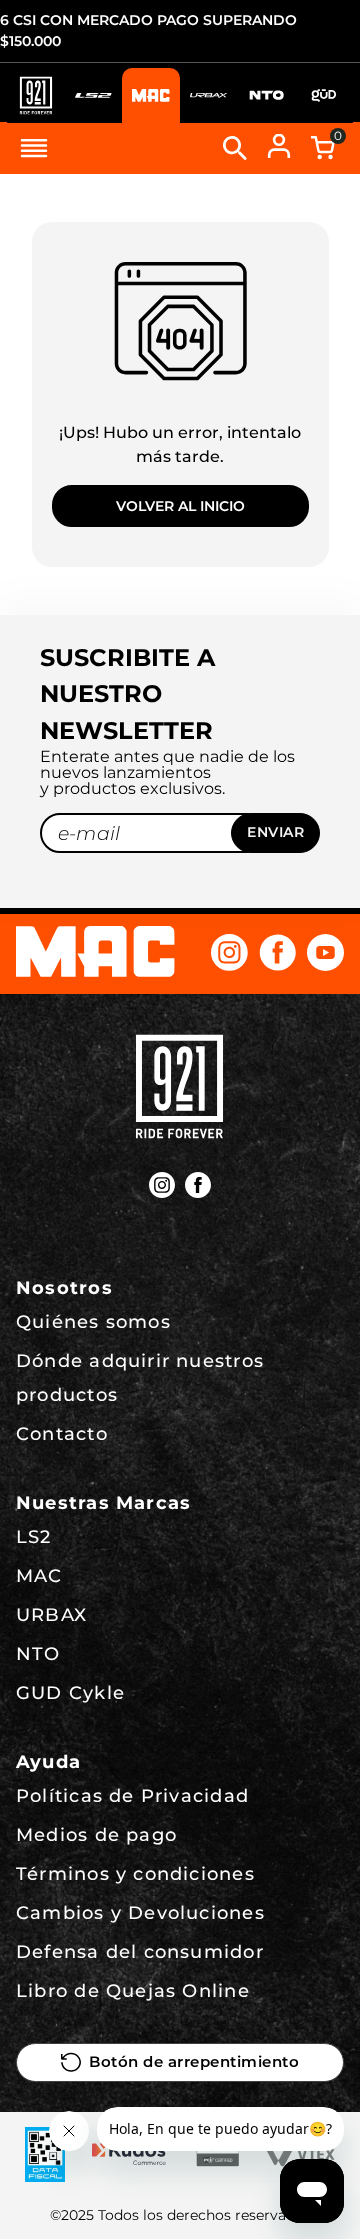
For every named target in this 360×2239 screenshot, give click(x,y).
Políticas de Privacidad (132, 1796)
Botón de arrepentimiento (194, 2062)
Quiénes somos (93, 1322)
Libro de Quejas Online (133, 1991)
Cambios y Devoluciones (140, 1913)
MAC (39, 1576)
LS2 (34, 1537)
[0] (323, 148)
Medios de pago (96, 1835)
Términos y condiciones (135, 1874)
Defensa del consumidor (140, 1952)
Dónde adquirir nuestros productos (140, 1378)
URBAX (51, 1615)
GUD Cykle (70, 1693)
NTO (38, 1654)
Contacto (62, 1434)
